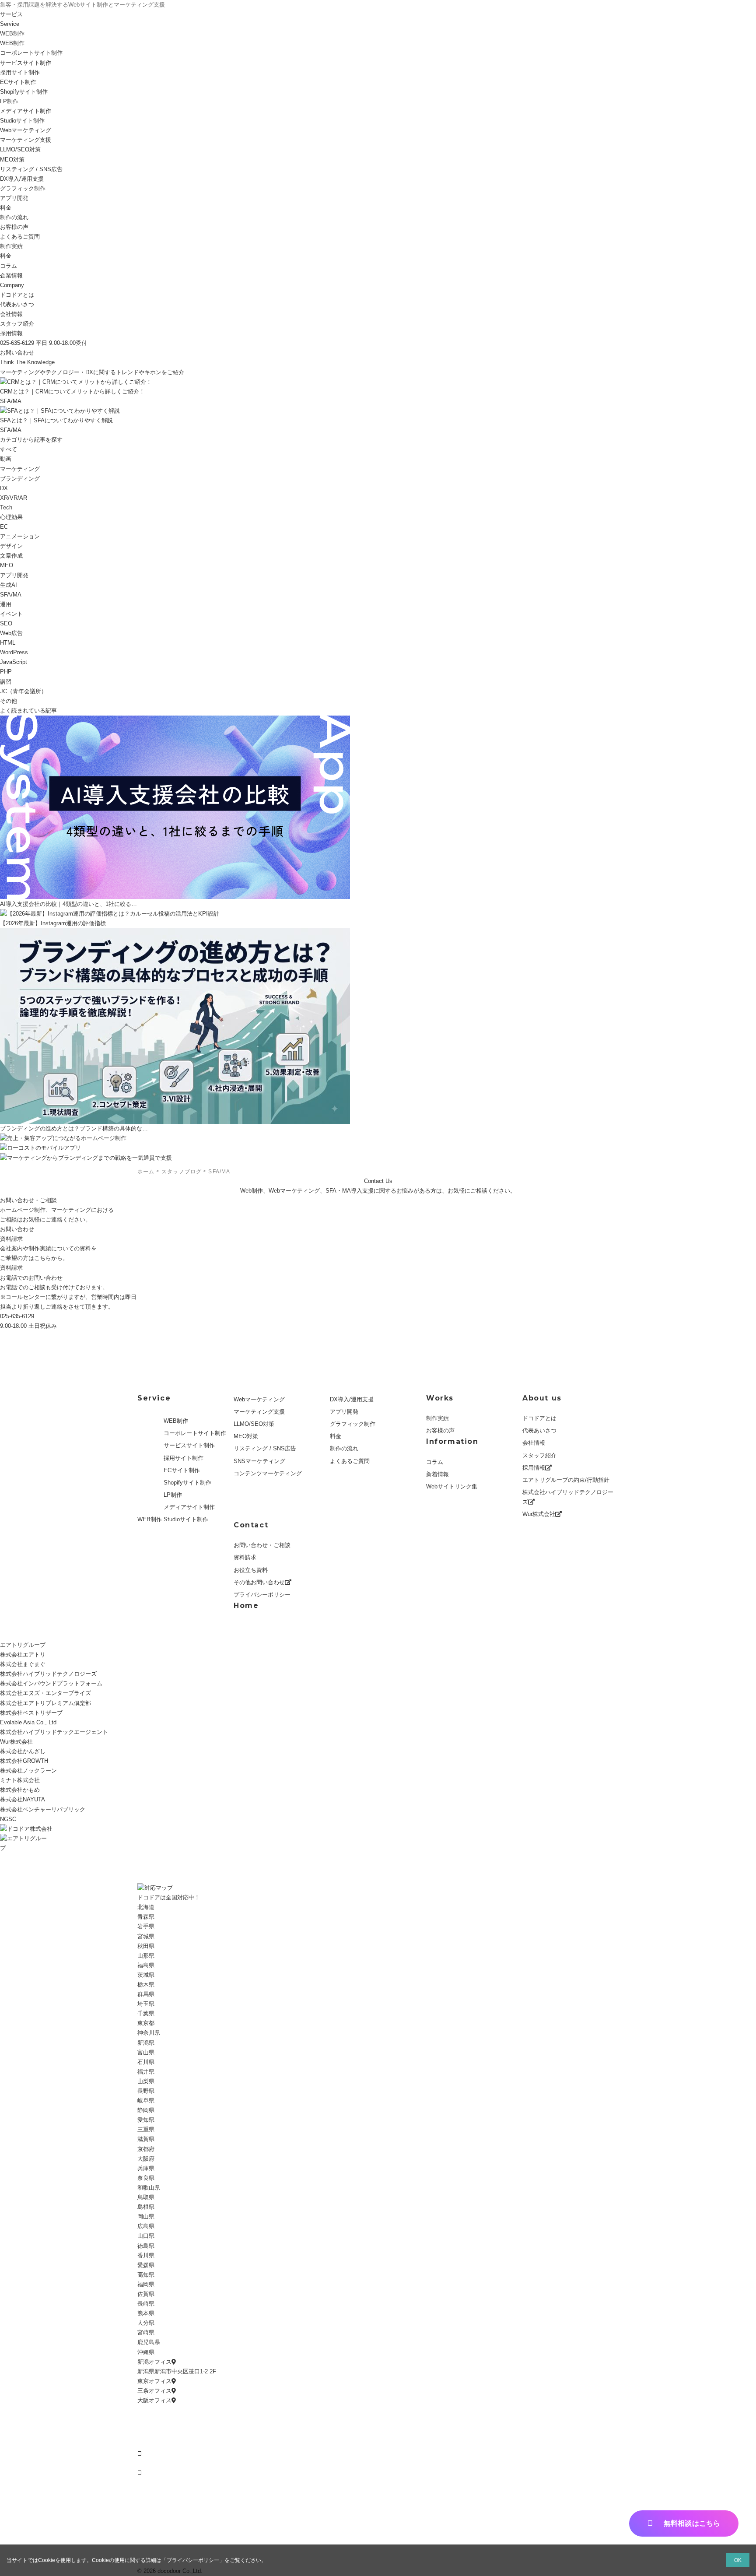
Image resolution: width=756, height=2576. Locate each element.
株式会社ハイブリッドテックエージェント (54, 1732)
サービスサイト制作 (26, 63)
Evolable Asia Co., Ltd (28, 1722)
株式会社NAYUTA (23, 1799)
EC (4, 527)
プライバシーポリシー (262, 1595)
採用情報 (11, 333)
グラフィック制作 (23, 188)
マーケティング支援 (26, 140)
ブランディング (20, 479)
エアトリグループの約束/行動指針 (566, 1480)
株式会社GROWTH (24, 1761)
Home (246, 1606)
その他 (9, 701)
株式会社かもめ (20, 1790)
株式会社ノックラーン (28, 1771)
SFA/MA (11, 595)
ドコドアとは (17, 295)
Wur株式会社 (539, 1514)
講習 (6, 682)
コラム (435, 1462)
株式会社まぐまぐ (23, 1664)
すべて (9, 449)
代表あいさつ (17, 304)
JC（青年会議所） (23, 691)
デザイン (11, 546)
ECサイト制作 (18, 82)
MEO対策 (12, 160)
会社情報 (11, 314)
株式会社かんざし (23, 1751)
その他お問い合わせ (259, 1582)
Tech (6, 507)
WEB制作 (12, 33)
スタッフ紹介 (17, 324)
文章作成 (11, 556)
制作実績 (437, 1418)
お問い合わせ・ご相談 (262, 1545)
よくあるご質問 (20, 237)
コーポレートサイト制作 (31, 53)
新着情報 (437, 1474)
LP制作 (9, 101)
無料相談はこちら (692, 2523)
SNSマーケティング (259, 1461)
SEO (6, 623)
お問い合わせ (17, 353)
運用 (6, 604)
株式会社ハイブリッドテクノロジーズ (568, 1497)
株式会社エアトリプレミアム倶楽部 (45, 1703)
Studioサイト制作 (186, 1519)
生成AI (9, 585)
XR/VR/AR (14, 498)
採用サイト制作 (20, 72)
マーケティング (20, 469)
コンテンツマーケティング (268, 1473)
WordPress (14, 652)
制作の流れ (14, 217)
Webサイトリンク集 (452, 1486)
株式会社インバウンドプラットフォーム (51, 1683)
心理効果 (11, 517)
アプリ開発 (14, 198)
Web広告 (11, 633)
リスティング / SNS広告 (31, 169)
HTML (8, 643)
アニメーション (20, 536)
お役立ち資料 (251, 1570)
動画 (6, 459)
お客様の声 (14, 227)
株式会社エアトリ (23, 1655)
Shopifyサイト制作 (24, 92)
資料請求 (11, 1268)
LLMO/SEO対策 (254, 1424)
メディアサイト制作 (26, 111)
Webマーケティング (26, 130)
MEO (7, 565)
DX (4, 488)
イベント (11, 614)
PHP (6, 672)
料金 (6, 208)
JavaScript (14, 662)
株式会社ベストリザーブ (31, 1713)
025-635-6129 (17, 1316)
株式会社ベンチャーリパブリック (43, 1809)
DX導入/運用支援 (22, 179)
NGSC (8, 1819)
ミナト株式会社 (20, 1780)
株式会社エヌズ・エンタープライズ (45, 1693)
